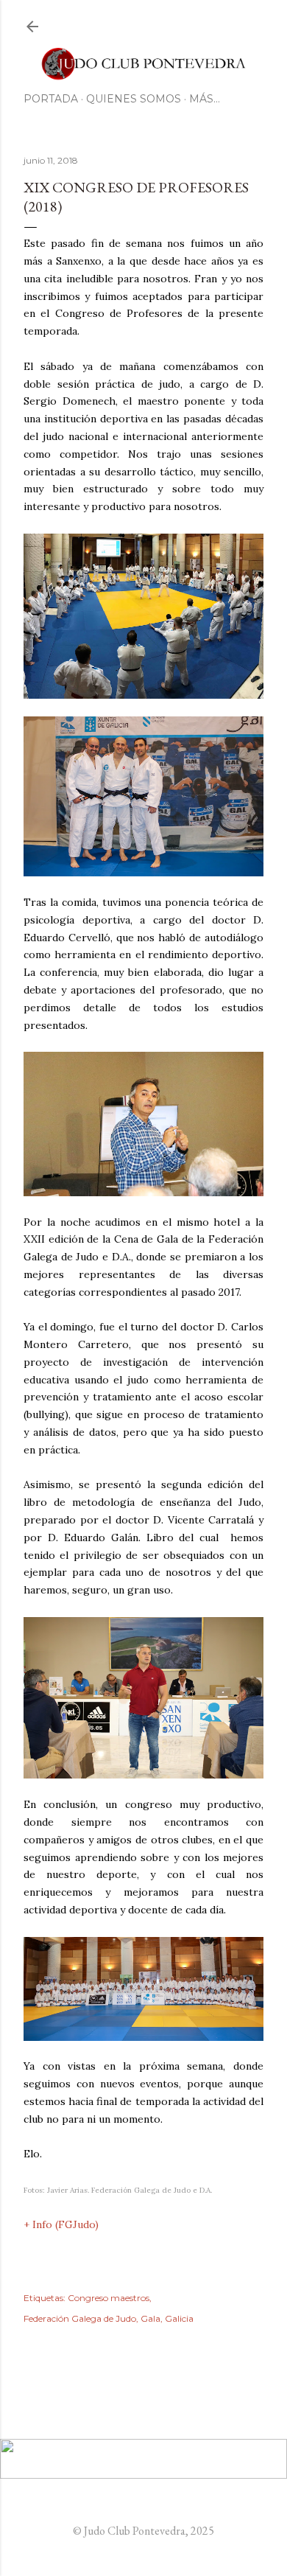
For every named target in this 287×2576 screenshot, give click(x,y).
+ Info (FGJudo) (61, 2224)
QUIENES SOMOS (134, 99)
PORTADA (51, 99)
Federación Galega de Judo (80, 2318)
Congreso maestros (109, 2298)
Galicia (179, 2318)
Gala (150, 2318)
